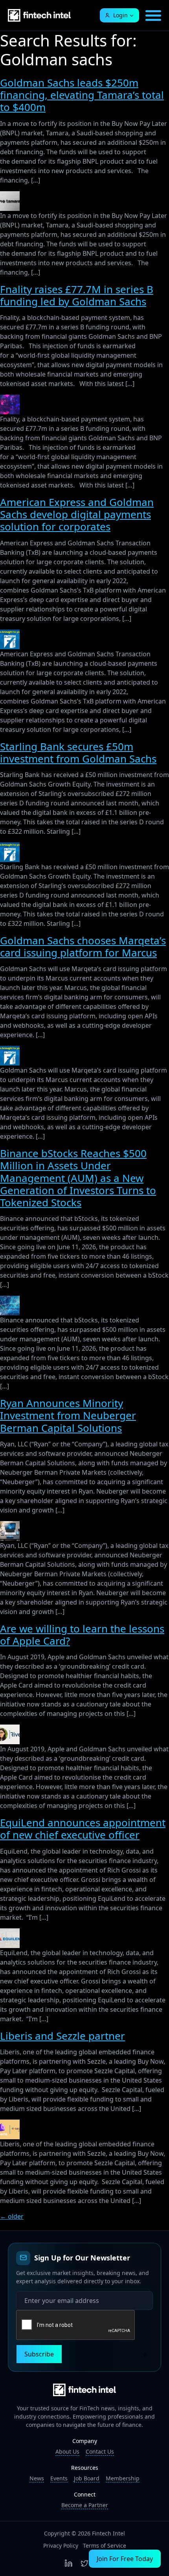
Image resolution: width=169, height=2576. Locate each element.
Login (120, 15)
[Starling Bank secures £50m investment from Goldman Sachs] (10, 847)
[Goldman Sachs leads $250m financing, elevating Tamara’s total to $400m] (10, 196)
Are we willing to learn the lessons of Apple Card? (82, 1635)
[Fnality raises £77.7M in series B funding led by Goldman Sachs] (10, 399)
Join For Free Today (125, 2559)
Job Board (87, 2478)
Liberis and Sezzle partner (62, 2036)
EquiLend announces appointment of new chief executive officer (83, 1829)
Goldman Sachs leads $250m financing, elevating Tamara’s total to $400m (82, 95)
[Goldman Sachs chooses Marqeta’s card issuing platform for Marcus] (10, 1051)
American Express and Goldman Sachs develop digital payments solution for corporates (77, 514)
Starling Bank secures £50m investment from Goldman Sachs (78, 752)
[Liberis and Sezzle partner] (10, 2124)
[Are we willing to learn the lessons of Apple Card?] (10, 1729)
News (37, 2478)
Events (59, 2478)
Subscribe (39, 2354)
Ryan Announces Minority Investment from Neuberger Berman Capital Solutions (68, 1415)
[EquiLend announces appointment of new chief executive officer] (10, 1933)
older (12, 2216)
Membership (123, 2478)
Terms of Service (105, 2546)
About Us (67, 2451)
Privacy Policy (61, 2546)
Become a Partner (85, 2505)
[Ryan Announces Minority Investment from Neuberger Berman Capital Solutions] (10, 1526)
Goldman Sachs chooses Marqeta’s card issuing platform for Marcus (83, 946)
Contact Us (100, 2451)
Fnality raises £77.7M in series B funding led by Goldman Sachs (77, 295)
